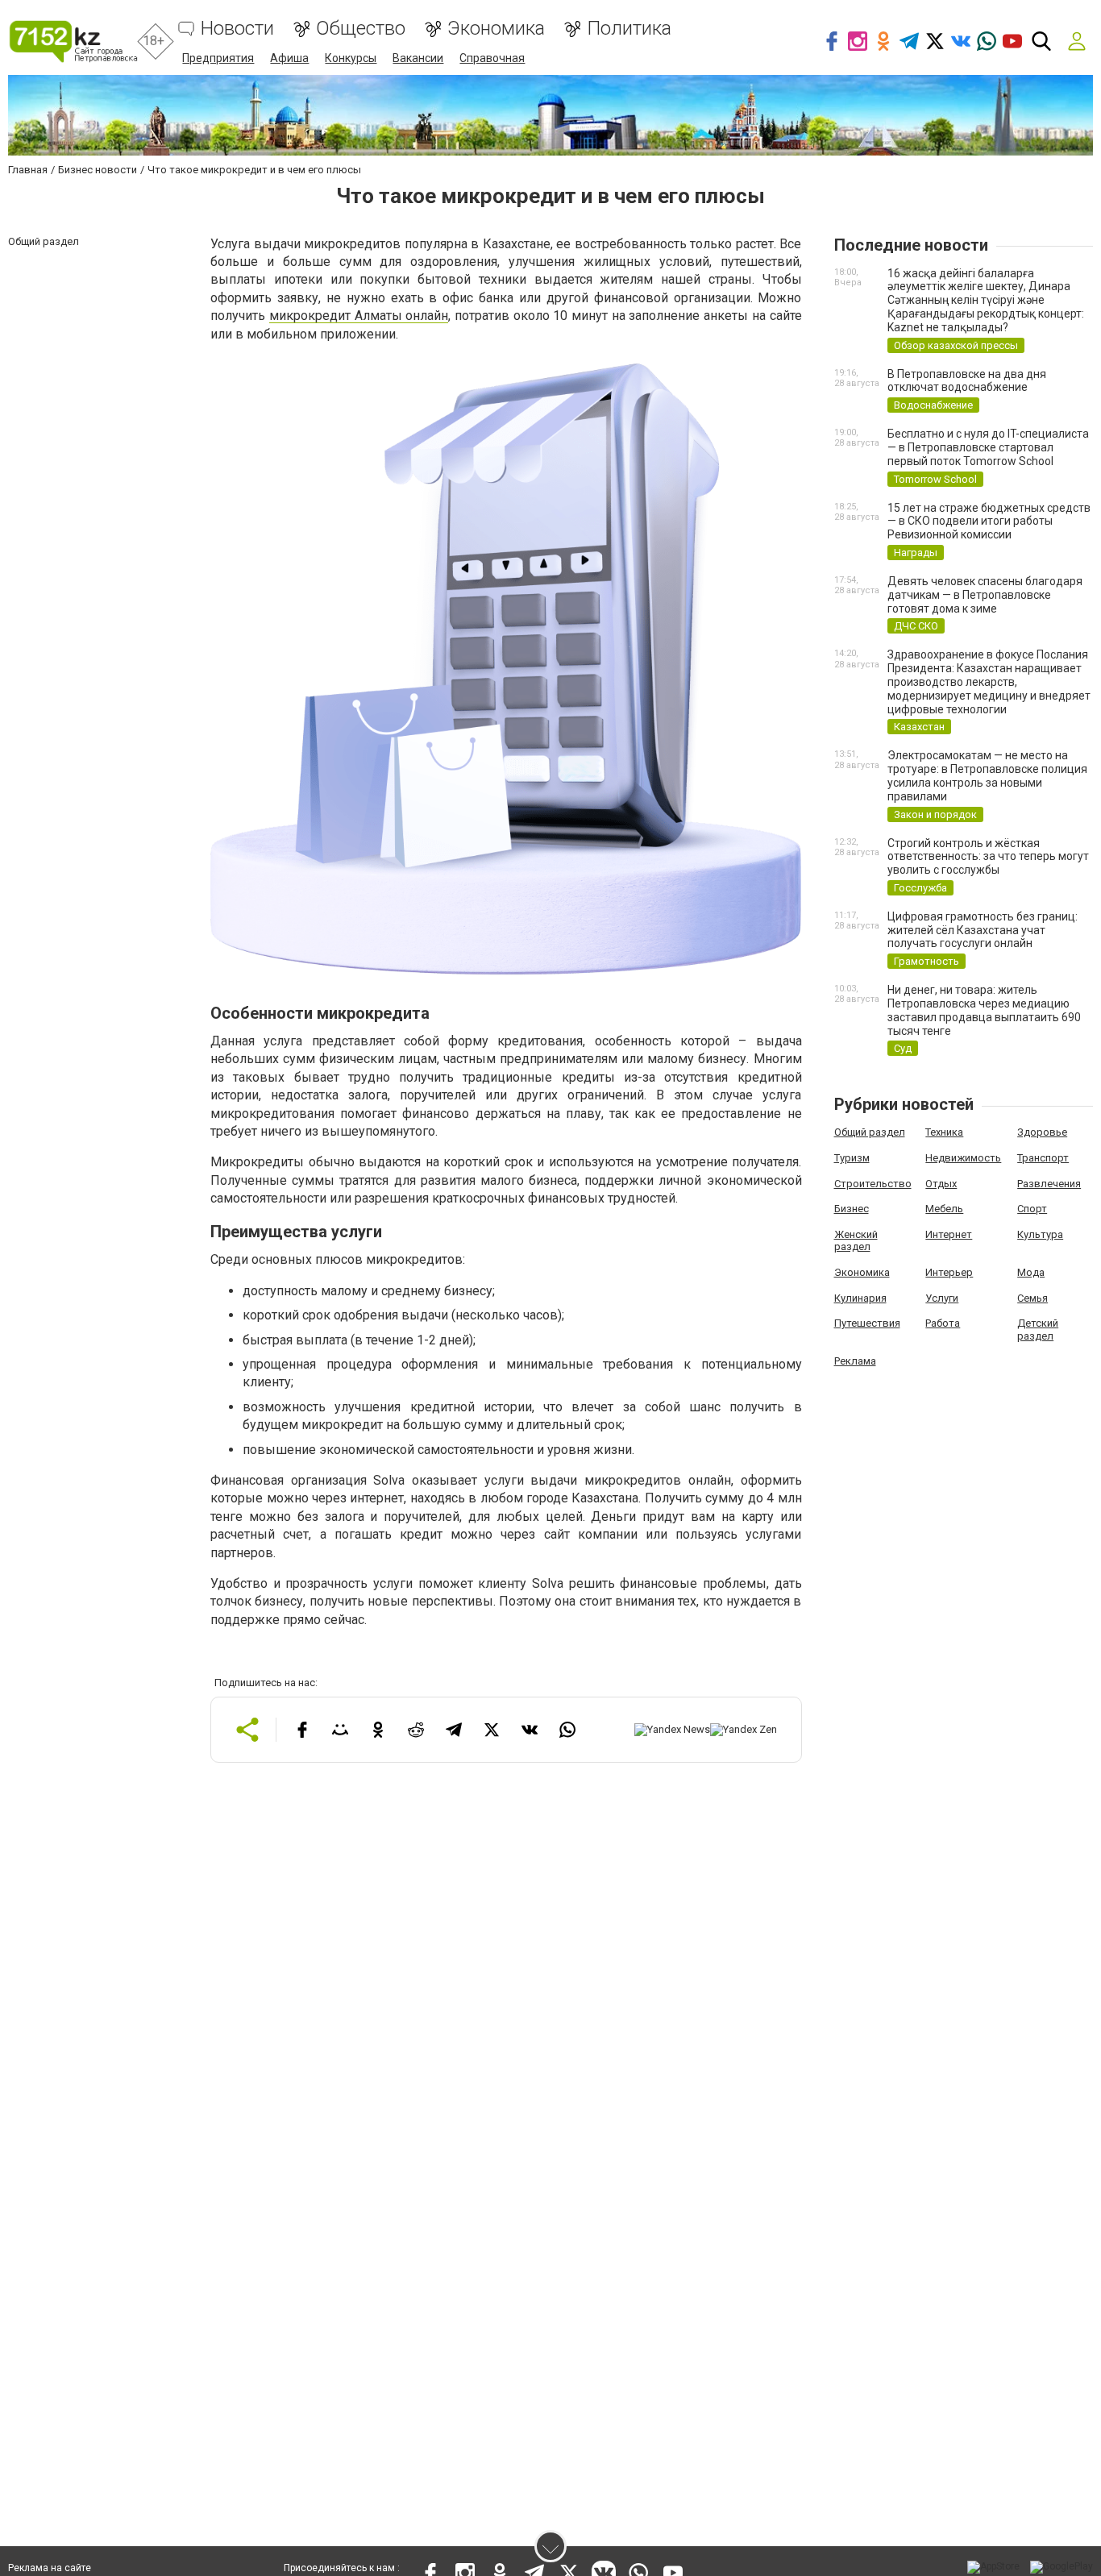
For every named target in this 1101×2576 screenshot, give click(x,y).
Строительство (873, 1184)
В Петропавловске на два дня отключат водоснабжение (967, 381)
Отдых (941, 1184)
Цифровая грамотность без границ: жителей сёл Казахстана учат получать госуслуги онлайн (983, 930)
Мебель (944, 1209)
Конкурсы (351, 58)
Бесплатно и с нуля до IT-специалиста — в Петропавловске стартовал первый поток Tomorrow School (988, 447)
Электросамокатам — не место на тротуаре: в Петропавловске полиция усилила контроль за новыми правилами (987, 775)
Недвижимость (963, 1158)
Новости (237, 29)
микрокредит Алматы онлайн (359, 316)
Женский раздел (856, 1241)
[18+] (73, 42)
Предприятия (218, 58)
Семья (1032, 1298)
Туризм (852, 1158)
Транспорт (1043, 1158)
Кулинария (860, 1298)
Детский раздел (1038, 1330)
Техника (944, 1132)
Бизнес (852, 1209)
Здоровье (1042, 1132)
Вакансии (418, 58)
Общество (361, 29)
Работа (943, 1323)
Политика (629, 29)
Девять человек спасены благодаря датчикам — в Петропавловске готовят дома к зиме (985, 595)
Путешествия (867, 1323)
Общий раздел (870, 1132)
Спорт (1032, 1209)
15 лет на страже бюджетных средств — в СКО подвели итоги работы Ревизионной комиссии (989, 521)
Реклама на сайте (50, 2568)
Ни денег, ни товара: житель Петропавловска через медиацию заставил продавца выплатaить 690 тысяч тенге (984, 1010)
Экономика (496, 29)
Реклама (855, 1361)
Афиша (289, 58)
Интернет (949, 1234)
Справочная (492, 58)
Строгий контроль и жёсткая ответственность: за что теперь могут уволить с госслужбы (988, 857)
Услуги (942, 1298)
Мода (1031, 1272)
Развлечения (1049, 1184)
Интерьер (949, 1272)
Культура (1040, 1234)
